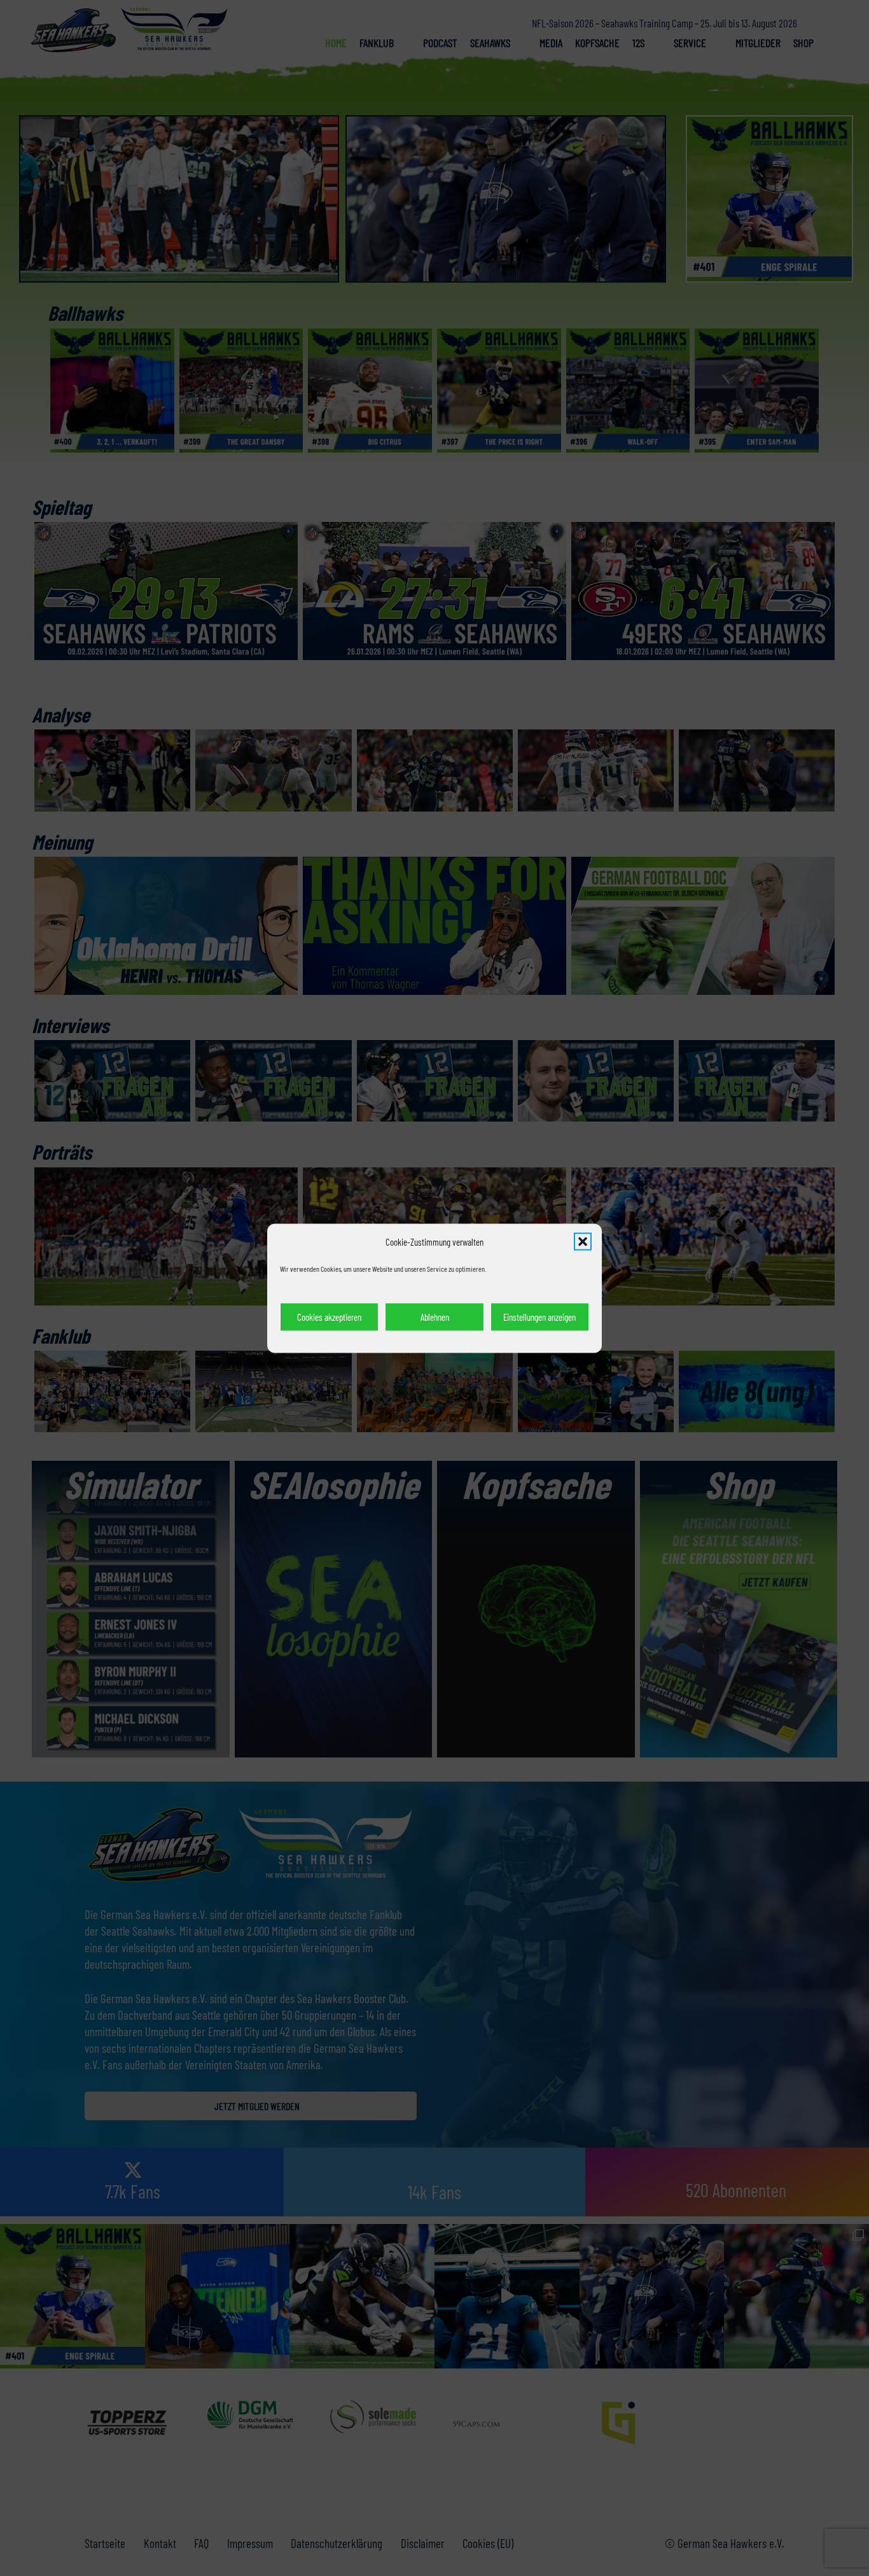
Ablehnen (435, 1316)
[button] (583, 1241)
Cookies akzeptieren (329, 1316)
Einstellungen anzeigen (539, 1316)
